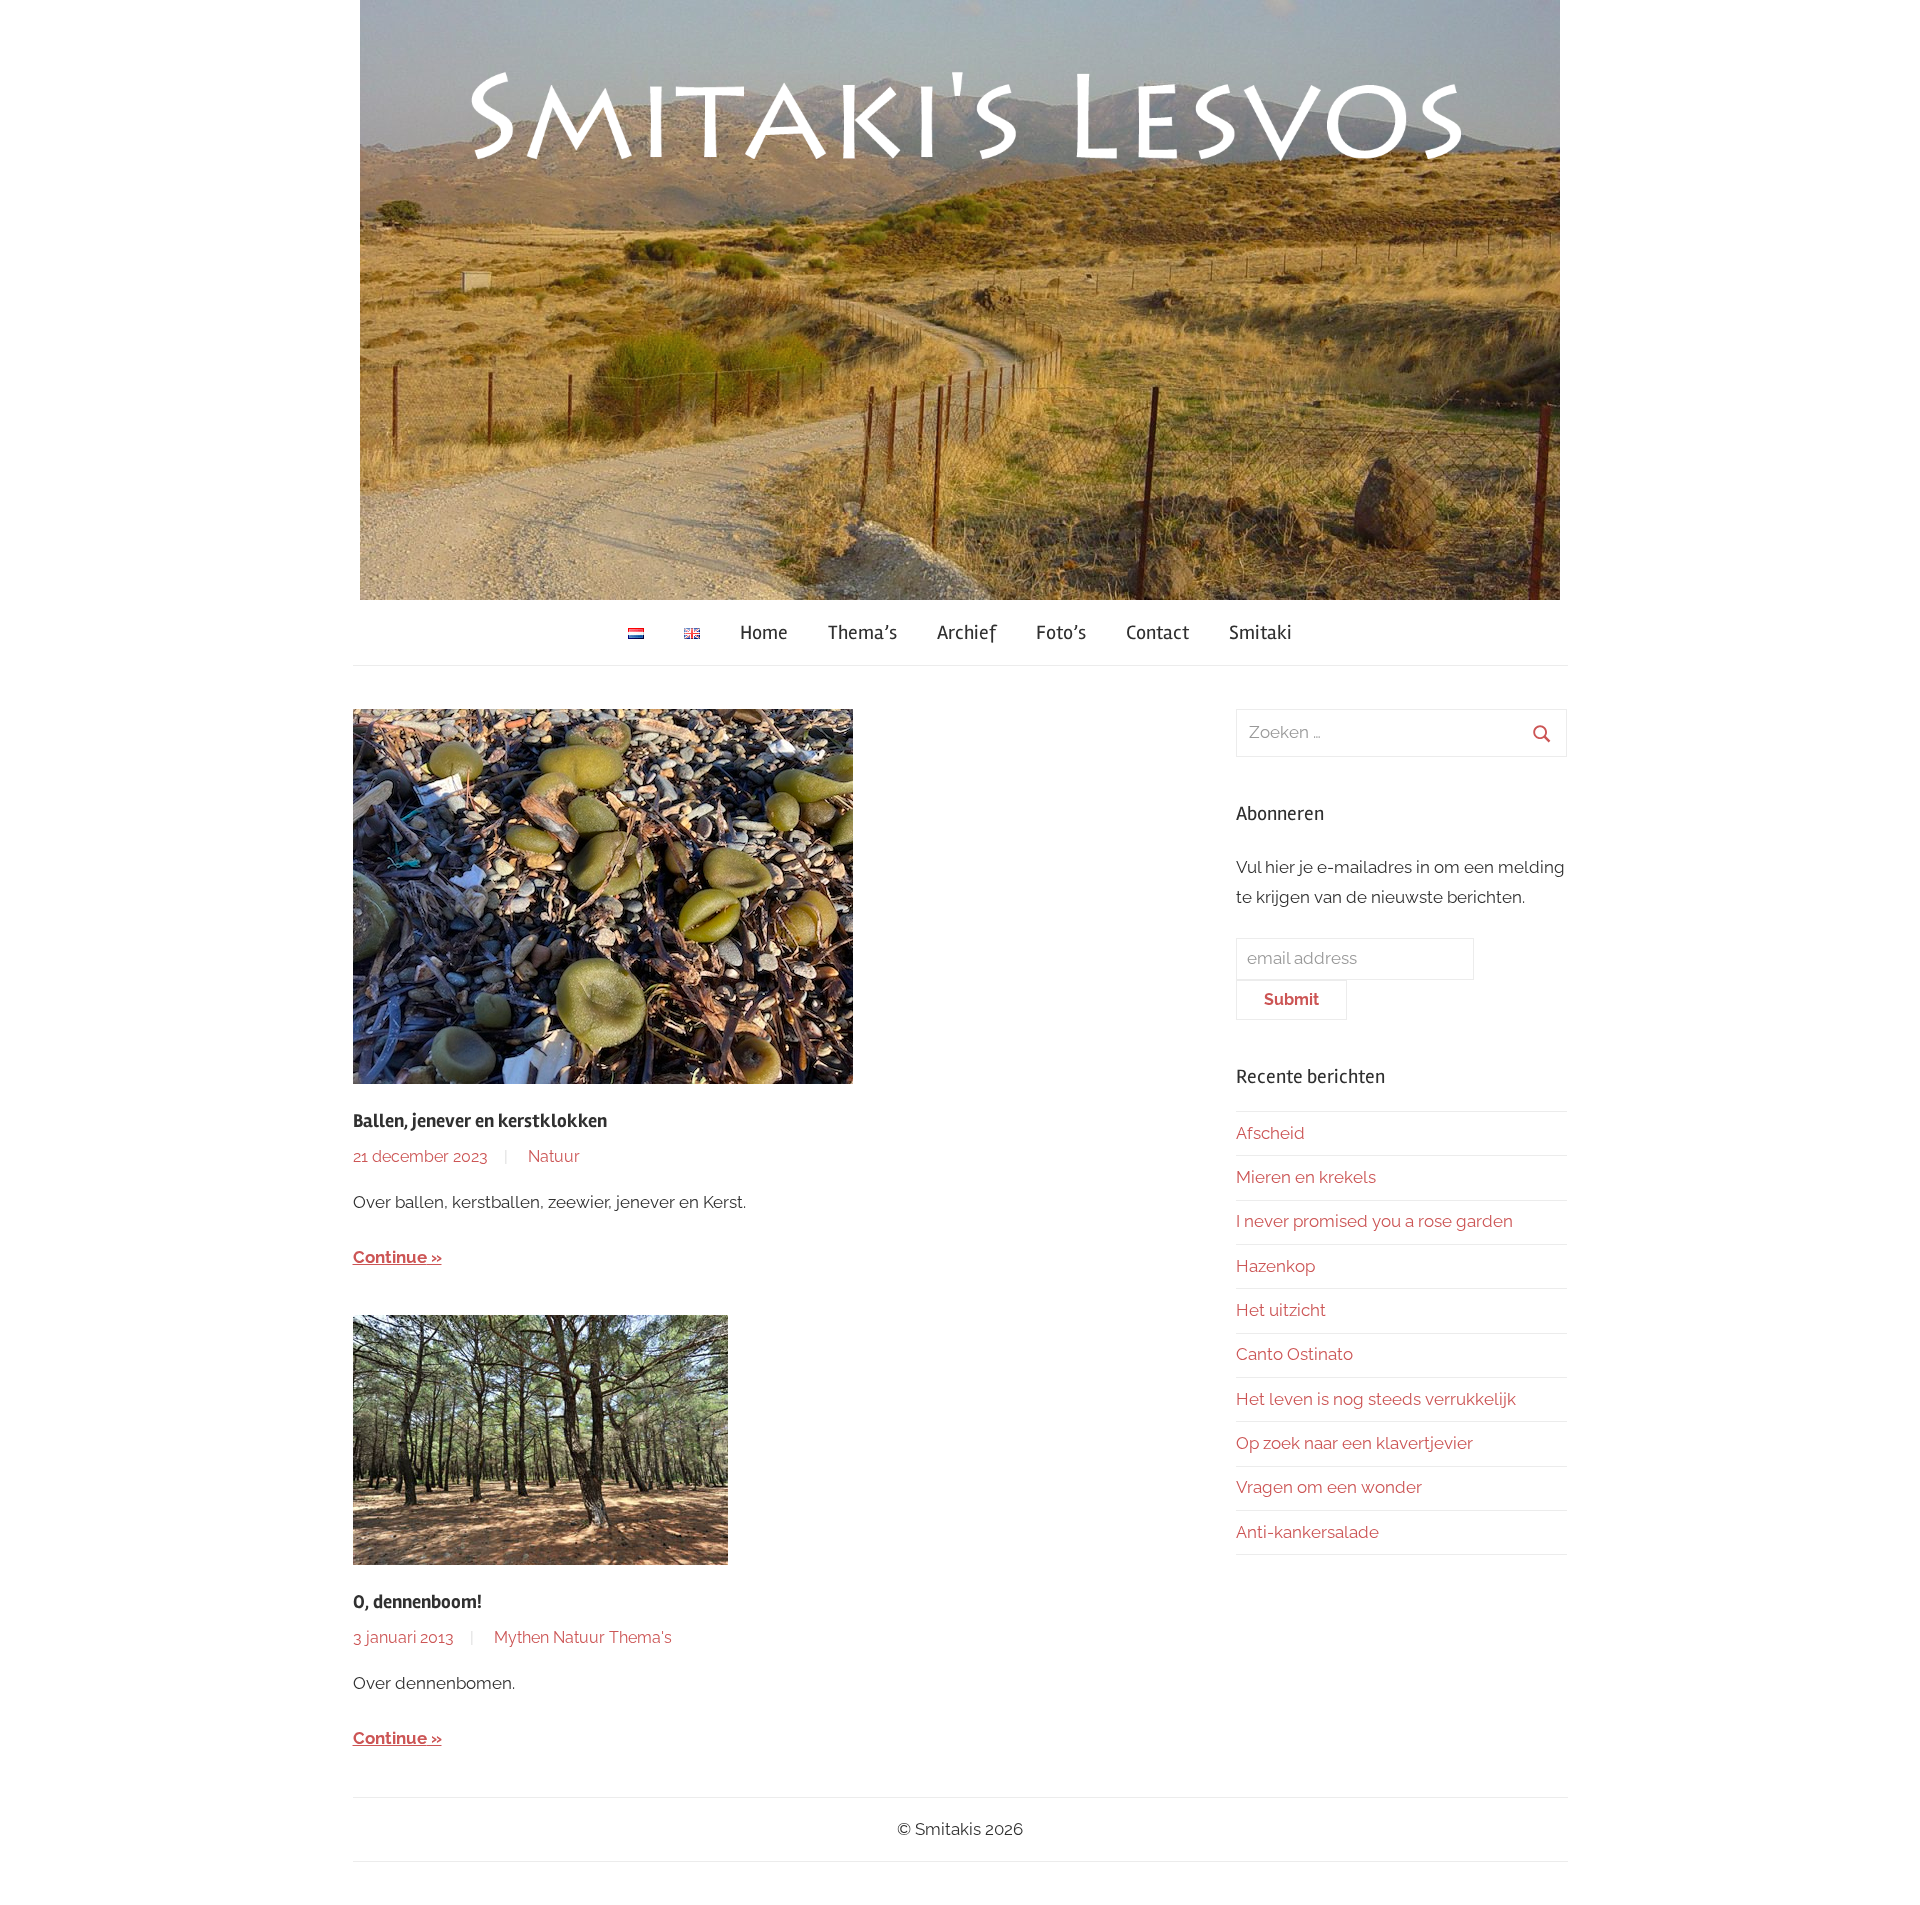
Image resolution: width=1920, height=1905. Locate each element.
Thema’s (862, 632)
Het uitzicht (1281, 1310)
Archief (966, 632)
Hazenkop (1275, 1266)
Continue (390, 1257)
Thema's (640, 1637)
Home (764, 632)
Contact (1157, 632)
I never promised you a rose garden (1374, 1221)
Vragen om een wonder (1329, 1487)
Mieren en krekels (1306, 1177)
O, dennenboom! (417, 1602)
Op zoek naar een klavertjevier (1354, 1443)
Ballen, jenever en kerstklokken (480, 1121)
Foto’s (1061, 632)
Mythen (521, 1637)
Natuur (554, 1156)
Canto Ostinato (1294, 1354)
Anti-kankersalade (1307, 1532)
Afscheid (1270, 1133)
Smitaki (1260, 632)
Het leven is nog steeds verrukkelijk (1376, 1399)
